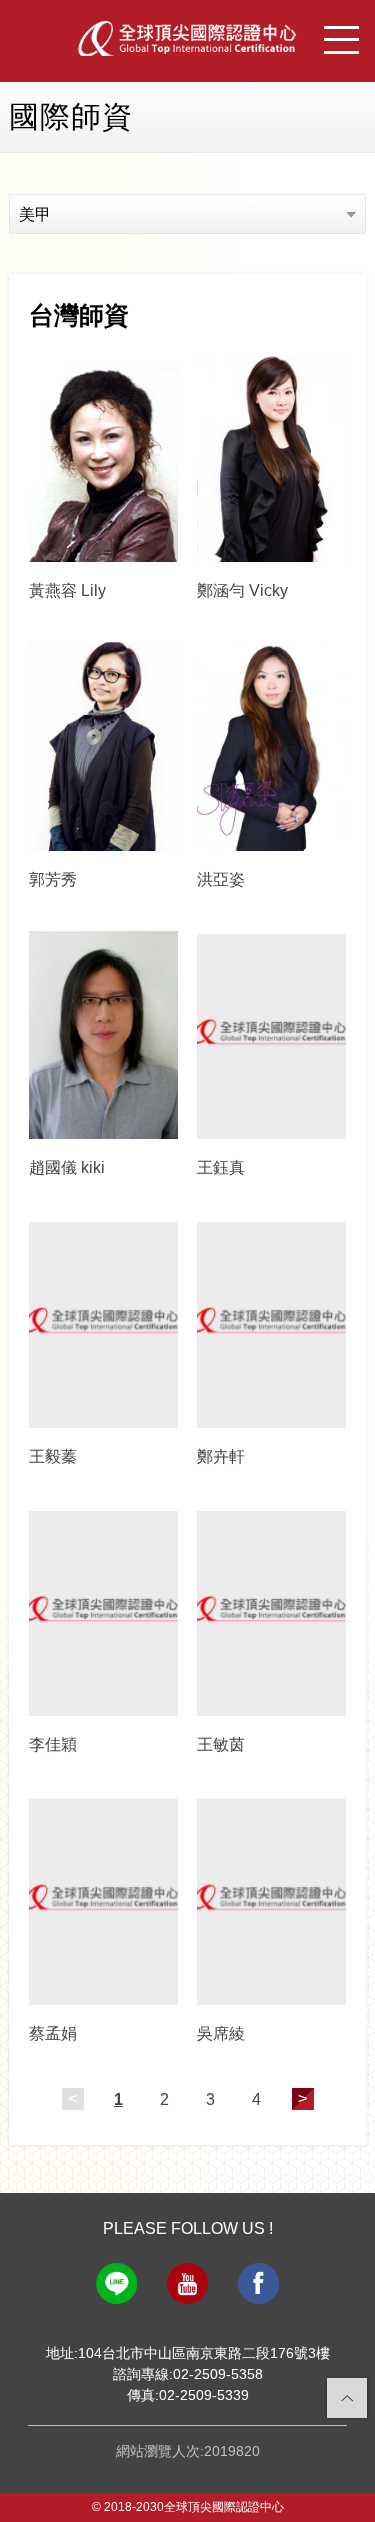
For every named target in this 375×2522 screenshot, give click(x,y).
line (116, 2283)
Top (347, 2398)
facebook (258, 2283)
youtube (187, 2283)
